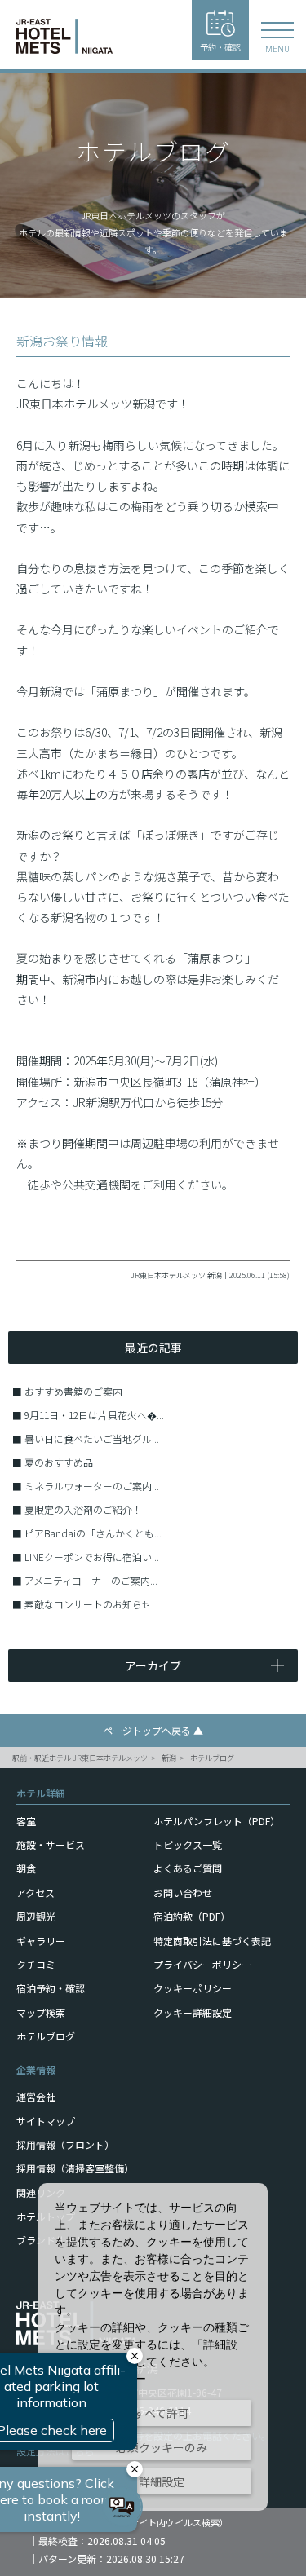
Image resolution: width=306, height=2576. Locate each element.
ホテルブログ (212, 1758)
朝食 (26, 1868)
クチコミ (36, 1964)
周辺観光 (36, 1916)
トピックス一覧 (188, 1844)
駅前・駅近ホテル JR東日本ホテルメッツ (80, 1758)
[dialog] (153, 2347)
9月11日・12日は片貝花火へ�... (94, 1415)
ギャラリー (41, 1941)
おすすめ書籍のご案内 (73, 1391)
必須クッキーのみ (162, 2447)
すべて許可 (162, 2413)
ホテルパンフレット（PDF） (217, 1821)
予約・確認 (220, 47)
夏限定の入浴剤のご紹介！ (83, 1509)
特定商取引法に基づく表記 (212, 1941)
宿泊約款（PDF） (192, 1916)
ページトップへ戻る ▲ (153, 1730)
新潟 (169, 1758)
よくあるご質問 (188, 1868)
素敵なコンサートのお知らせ (88, 1604)
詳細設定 (162, 2481)
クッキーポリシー (193, 1988)
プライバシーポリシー (202, 1964)
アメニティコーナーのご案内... (91, 1580)
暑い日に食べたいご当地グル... (92, 1438)
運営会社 (36, 2096)
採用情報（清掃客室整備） (75, 2168)
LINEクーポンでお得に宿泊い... (92, 1557)
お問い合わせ (183, 1892)
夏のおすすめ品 (59, 1462)
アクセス (35, 1892)
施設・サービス (51, 1844)
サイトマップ (46, 2121)
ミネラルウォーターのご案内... (92, 1486)
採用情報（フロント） (65, 2144)
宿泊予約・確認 (51, 1988)
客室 (26, 1821)
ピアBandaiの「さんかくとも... (93, 1533)
